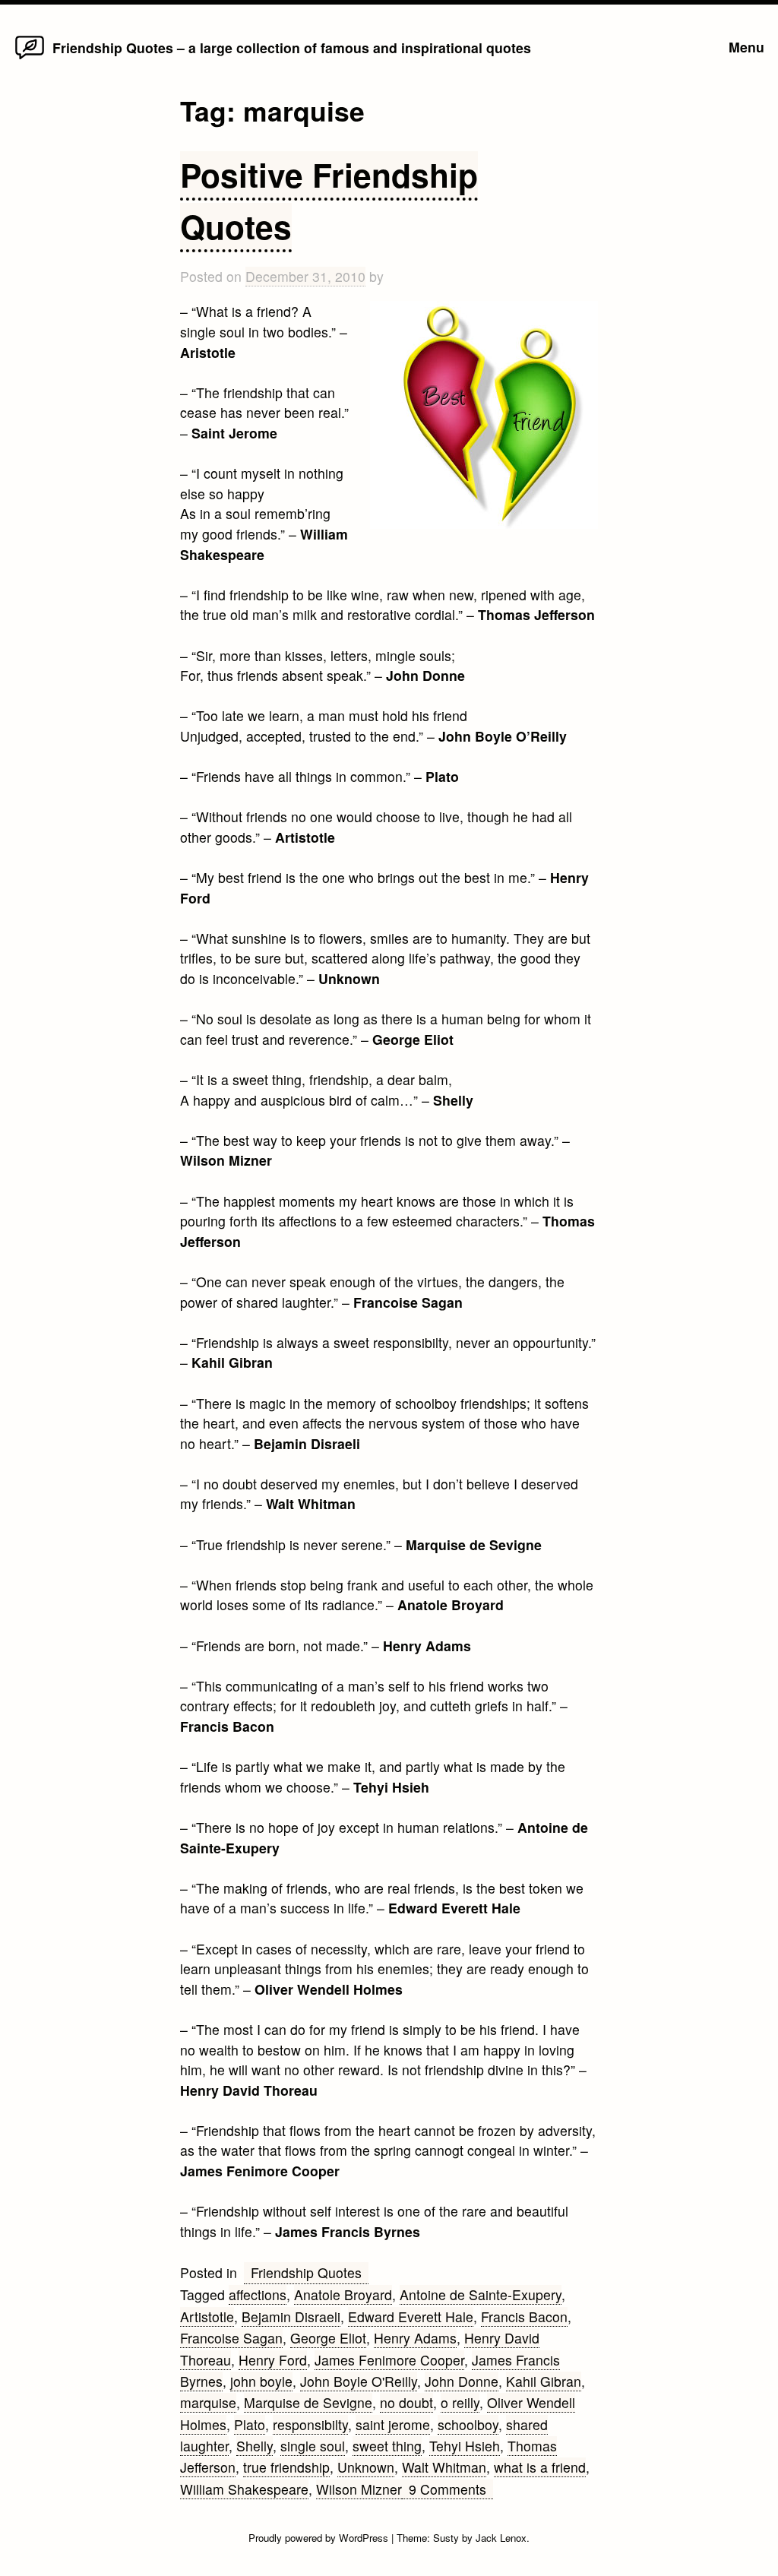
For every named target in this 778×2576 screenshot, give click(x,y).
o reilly (460, 2402)
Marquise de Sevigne (308, 2402)
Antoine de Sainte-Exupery (481, 2294)
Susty (446, 2538)
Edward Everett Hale (411, 2317)
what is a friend (540, 2467)
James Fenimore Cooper (389, 2360)
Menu (746, 47)
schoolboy (468, 2424)
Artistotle (207, 2317)
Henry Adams (415, 2338)
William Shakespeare (244, 2489)
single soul (313, 2446)
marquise (208, 2402)
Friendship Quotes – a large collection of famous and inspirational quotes (292, 47)
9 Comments (451, 2489)
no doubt (406, 2402)
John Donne (462, 2381)
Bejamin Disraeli (291, 2317)
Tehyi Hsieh (465, 2446)
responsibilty (310, 2424)
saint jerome (393, 2424)
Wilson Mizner (359, 2489)
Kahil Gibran (544, 2381)
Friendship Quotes (306, 2272)
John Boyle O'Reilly (359, 2381)
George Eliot (328, 2338)
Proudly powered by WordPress (320, 2538)
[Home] (30, 58)
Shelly (255, 2446)
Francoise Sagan (231, 2338)
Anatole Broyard (343, 2294)
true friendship (286, 2467)
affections (258, 2294)
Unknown (366, 2467)
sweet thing (387, 2446)
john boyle (261, 2381)
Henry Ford (273, 2360)
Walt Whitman (444, 2467)
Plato (250, 2424)
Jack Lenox (501, 2538)
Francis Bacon (524, 2317)
